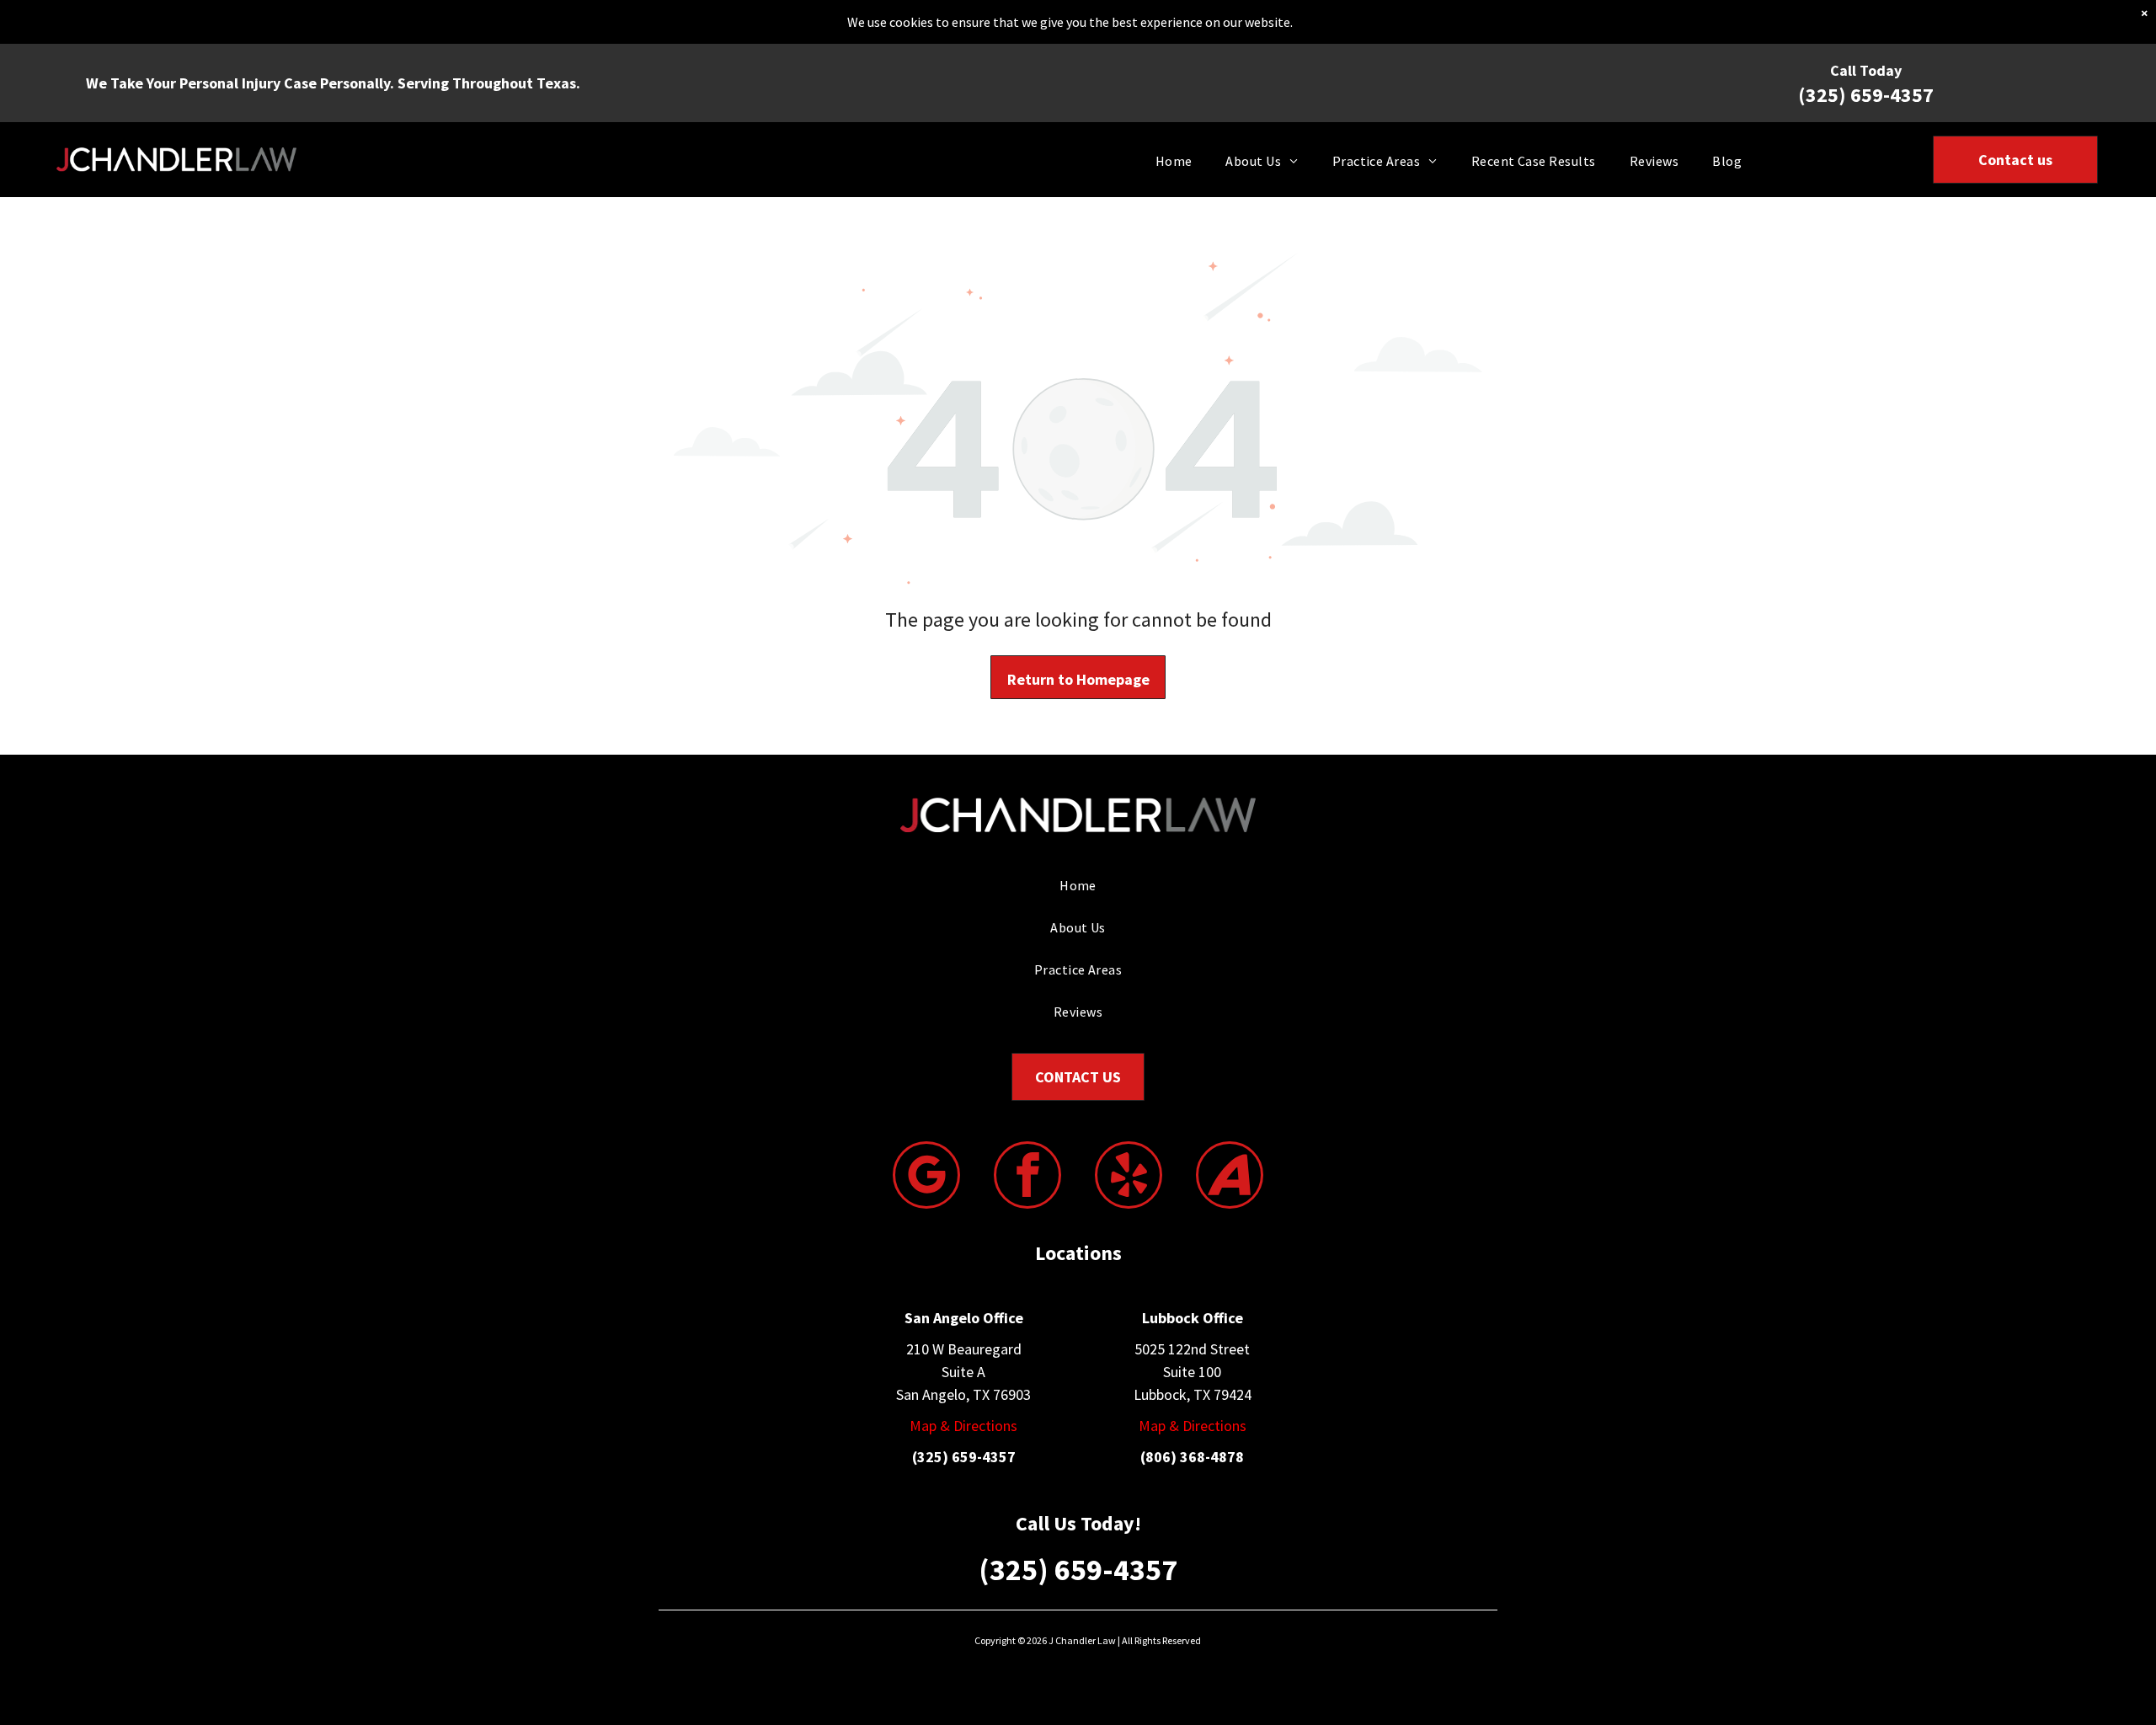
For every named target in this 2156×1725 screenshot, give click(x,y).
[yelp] (1129, 1177)
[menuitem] (1174, 159)
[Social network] (1230, 1177)
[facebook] (1027, 1177)
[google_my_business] (926, 1177)
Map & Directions (963, 1426)
